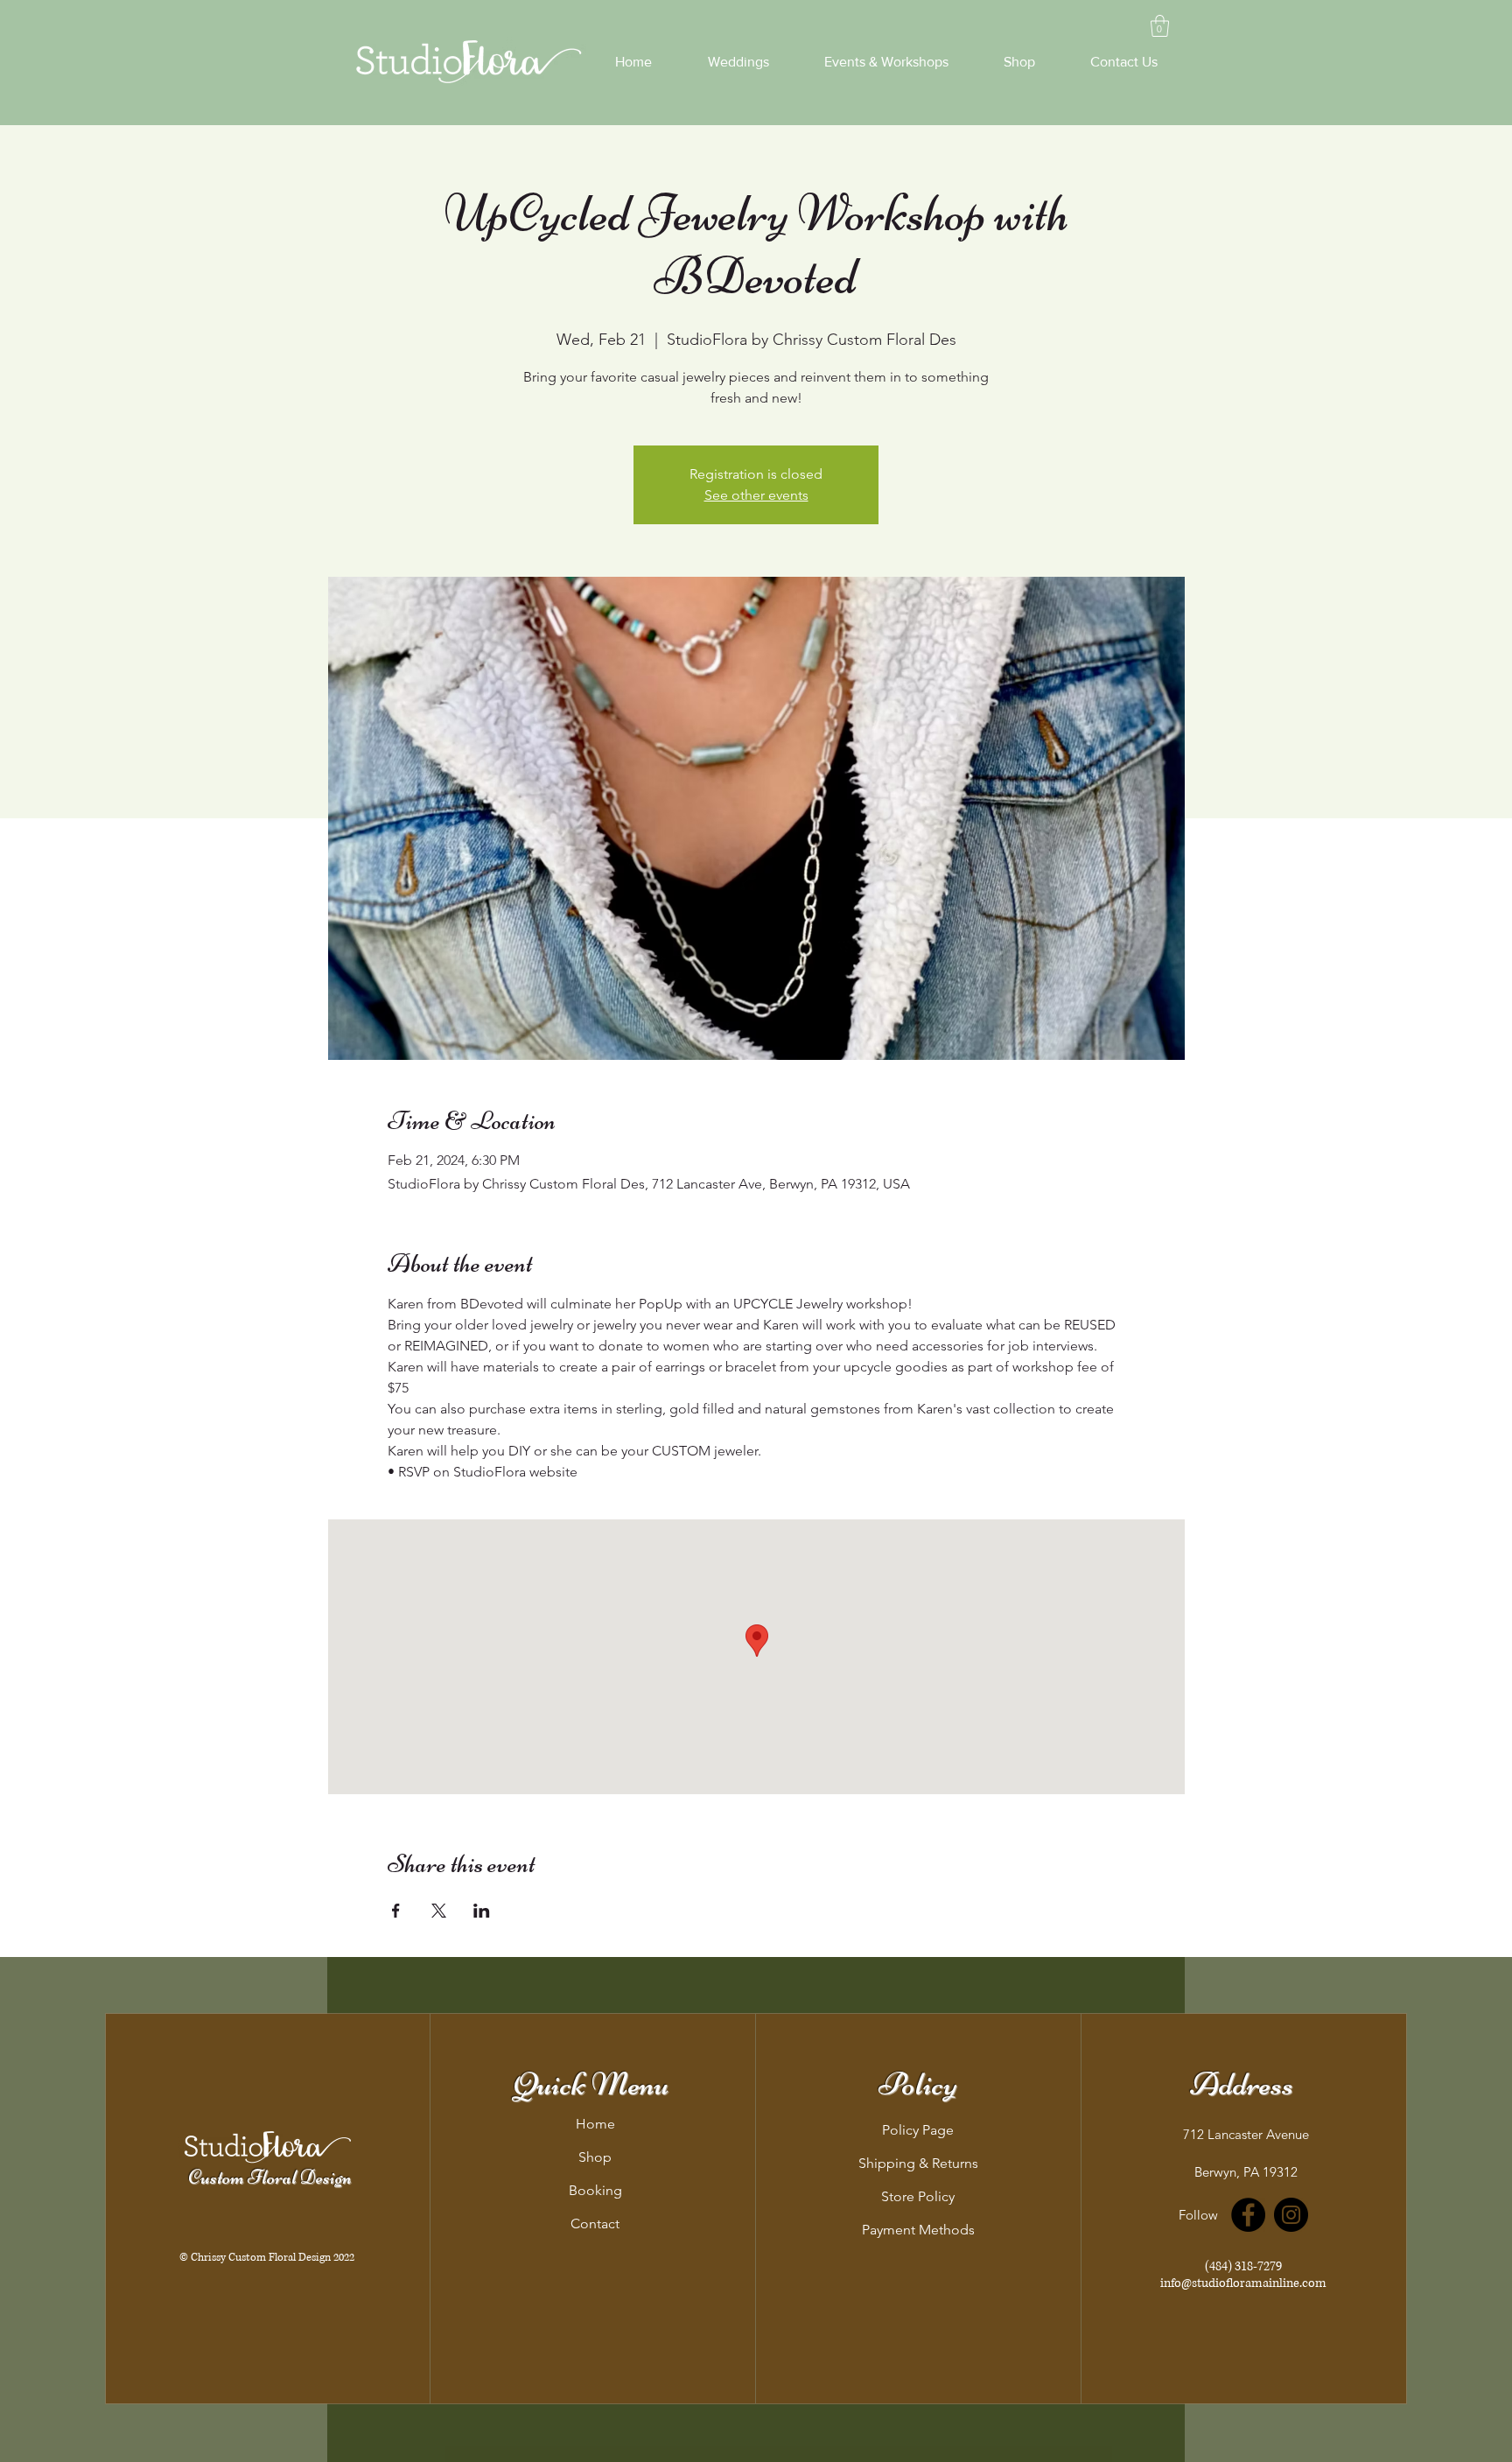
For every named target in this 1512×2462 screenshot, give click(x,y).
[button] (1160, 26)
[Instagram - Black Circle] (1291, 2215)
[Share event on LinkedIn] (482, 1911)
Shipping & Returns (918, 2163)
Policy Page (918, 2130)
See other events (756, 495)
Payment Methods (918, 2230)
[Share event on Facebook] (396, 1911)
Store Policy (918, 2196)
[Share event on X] (439, 1911)
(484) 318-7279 (1243, 2266)
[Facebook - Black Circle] (1248, 2215)
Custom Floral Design (270, 2178)
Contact (595, 2224)
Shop (595, 2157)
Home (595, 2124)
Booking (595, 2190)
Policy (918, 2084)
